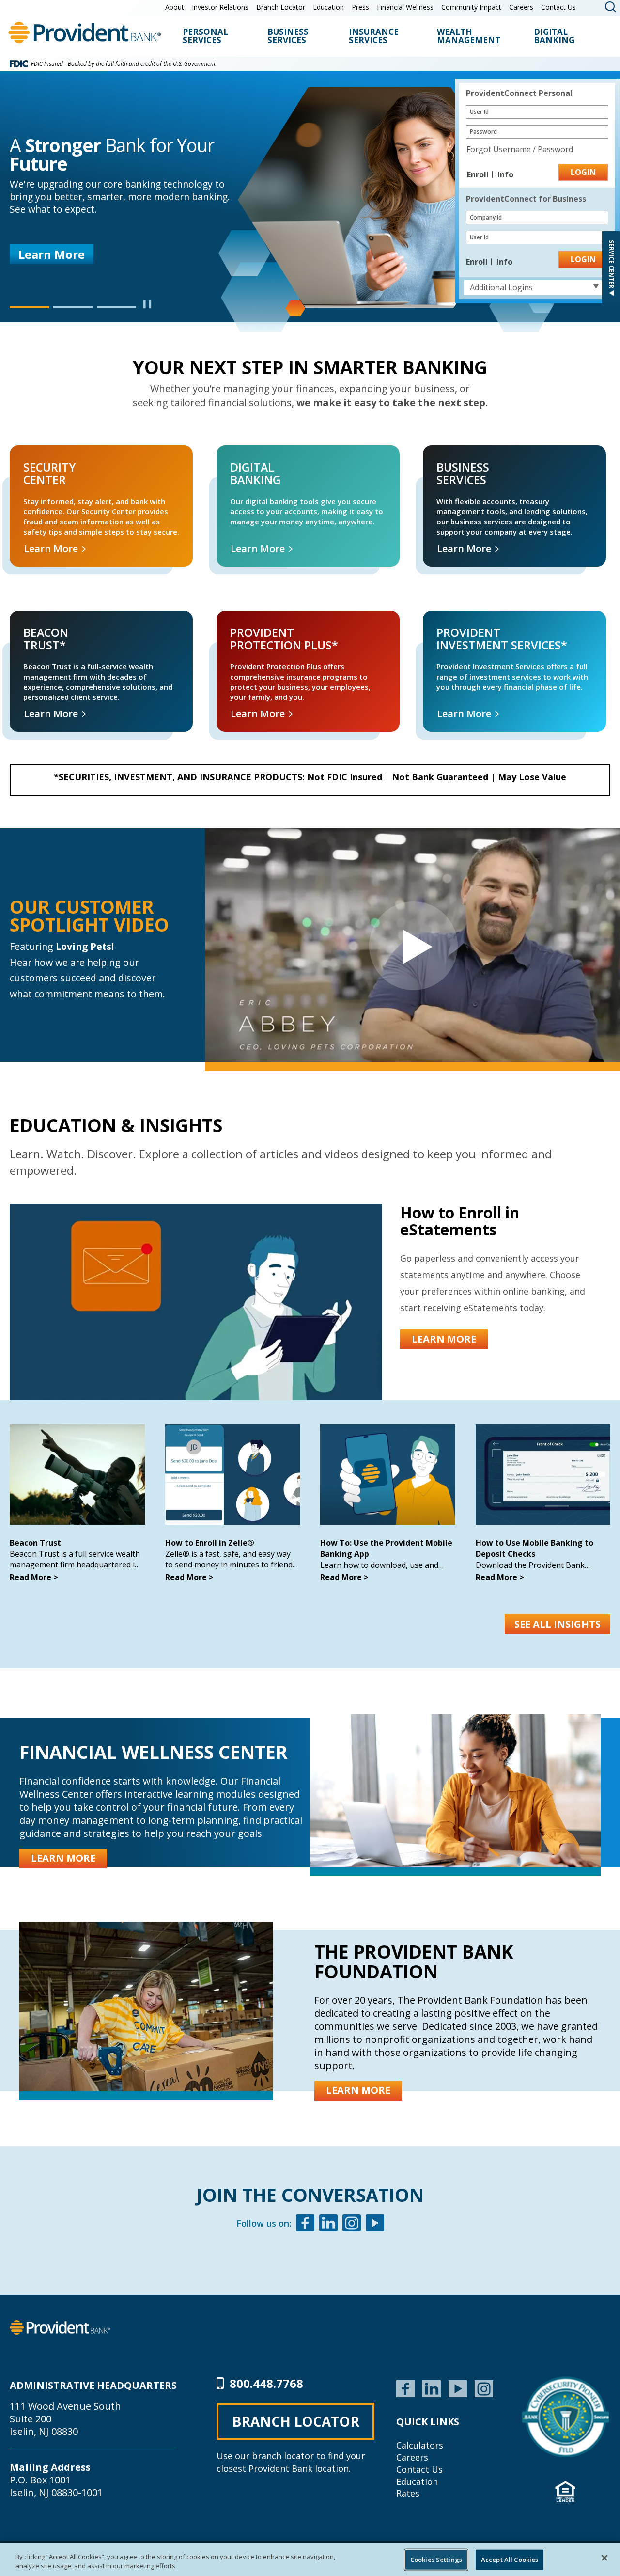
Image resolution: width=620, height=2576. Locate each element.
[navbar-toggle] (412, 945)
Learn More (52, 254)
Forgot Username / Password (520, 149)
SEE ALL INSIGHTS (558, 1624)
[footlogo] (60, 2326)
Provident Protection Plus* (247, 622)
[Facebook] (305, 2224)
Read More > (34, 1577)
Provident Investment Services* (461, 622)
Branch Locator (281, 7)
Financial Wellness (405, 7)
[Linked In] (328, 2224)
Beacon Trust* (23, 622)
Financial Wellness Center (154, 1752)
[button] (29, 307)
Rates (408, 2493)
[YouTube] (458, 2387)
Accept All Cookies (510, 2560)
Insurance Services (374, 37)
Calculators (420, 2445)
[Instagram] (352, 2224)
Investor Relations (220, 7)
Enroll (479, 174)
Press (360, 7)
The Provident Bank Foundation (414, 1961)
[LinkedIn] (432, 2387)
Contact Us (558, 7)
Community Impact (471, 7)
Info (505, 174)
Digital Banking (554, 37)
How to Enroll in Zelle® (210, 1543)
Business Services (288, 37)
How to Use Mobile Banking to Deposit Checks (535, 1548)
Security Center (24, 456)
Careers (521, 7)
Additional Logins (501, 287)
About (175, 7)
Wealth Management (469, 37)
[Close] (604, 2558)
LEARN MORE (444, 1339)
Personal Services (205, 37)
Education (328, 7)
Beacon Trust (35, 1543)
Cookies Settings (436, 2560)
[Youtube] (375, 2224)
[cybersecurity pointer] (566, 2417)
